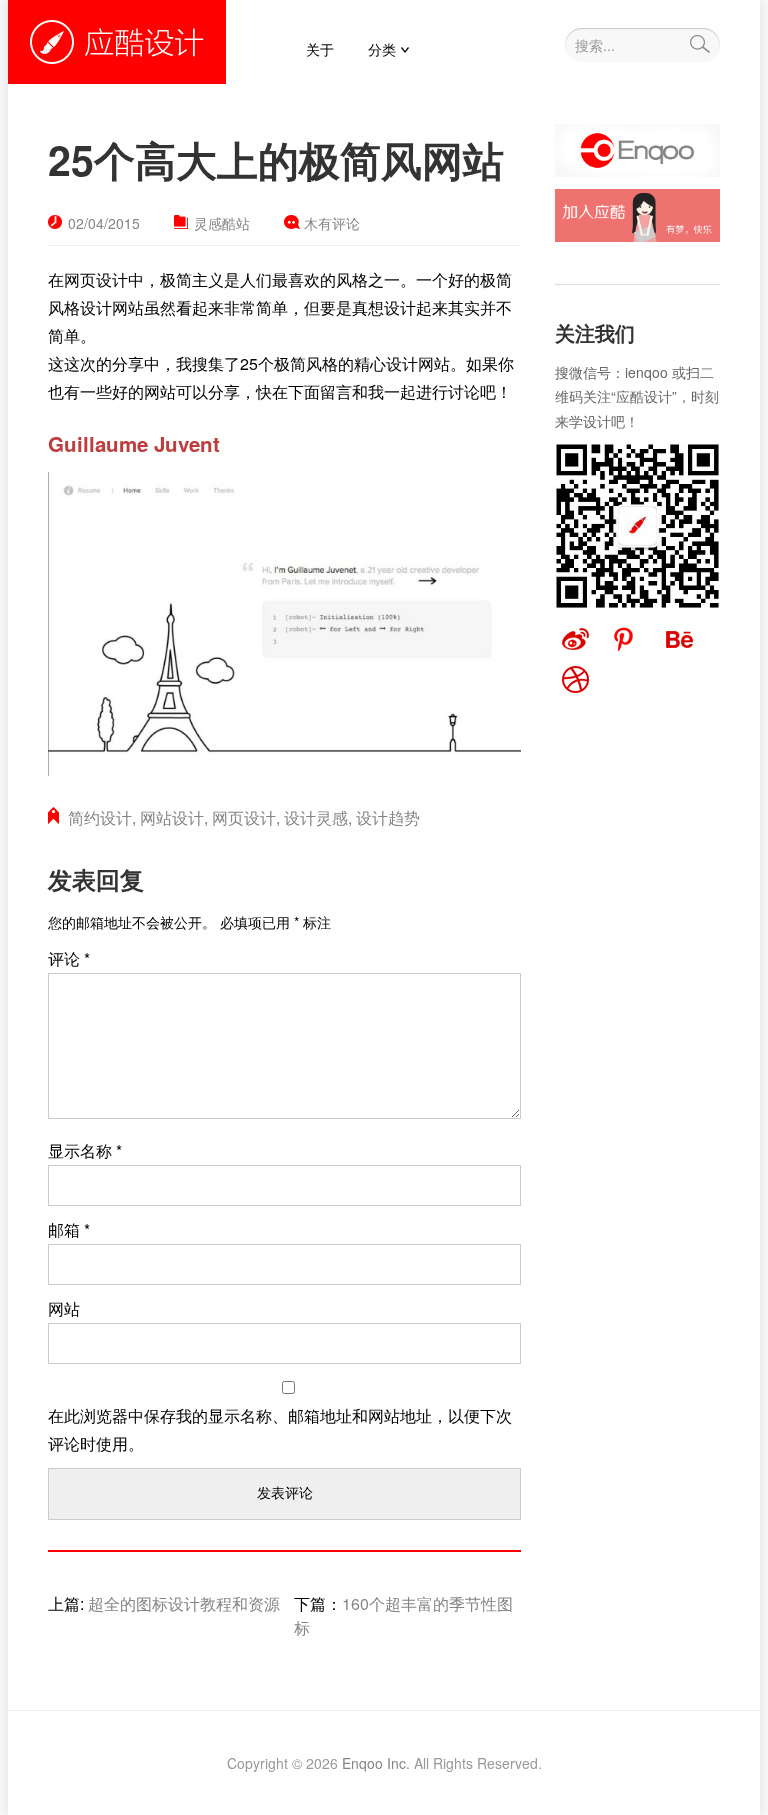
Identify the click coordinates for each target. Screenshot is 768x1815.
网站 (64, 1308)
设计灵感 (316, 817)
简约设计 (100, 817)
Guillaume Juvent (134, 443)
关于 (320, 49)
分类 (382, 49)
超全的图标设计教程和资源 (184, 1603)
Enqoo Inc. (376, 1763)
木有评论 (332, 223)
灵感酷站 (222, 223)
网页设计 (244, 817)
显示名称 (85, 1150)
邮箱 (69, 1229)
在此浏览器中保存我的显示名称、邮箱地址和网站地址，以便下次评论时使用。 (280, 1429)
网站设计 (172, 817)
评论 (69, 958)
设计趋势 (388, 817)
